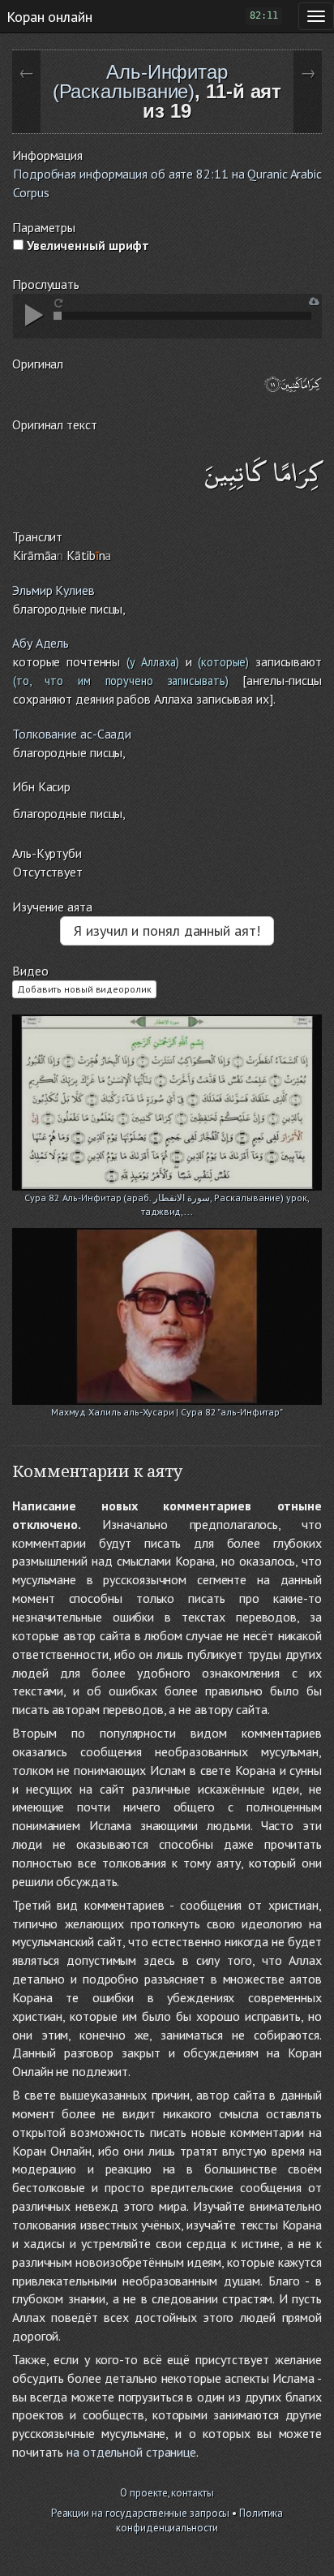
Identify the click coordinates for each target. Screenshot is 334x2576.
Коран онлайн (49, 16)
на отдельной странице (131, 2452)
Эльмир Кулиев (54, 590)
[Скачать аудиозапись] (314, 302)
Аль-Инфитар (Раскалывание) (140, 82)
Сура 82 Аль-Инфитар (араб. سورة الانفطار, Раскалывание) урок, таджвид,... (167, 1199)
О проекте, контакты (167, 2493)
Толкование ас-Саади (72, 734)
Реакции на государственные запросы (141, 2513)
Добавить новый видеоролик (84, 989)
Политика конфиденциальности (199, 2521)
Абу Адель (41, 643)
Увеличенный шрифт (86, 245)
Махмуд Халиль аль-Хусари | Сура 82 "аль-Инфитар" (167, 1412)
